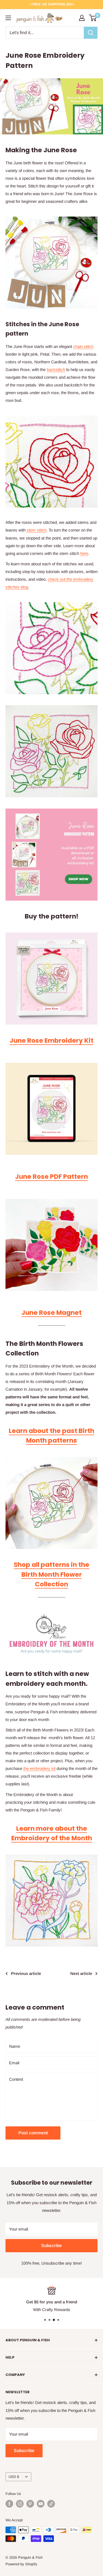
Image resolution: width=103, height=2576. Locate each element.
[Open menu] (8, 18)
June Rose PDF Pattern (51, 1177)
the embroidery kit (39, 1768)
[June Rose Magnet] (51, 1245)
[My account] (82, 18)
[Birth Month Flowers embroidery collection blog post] (51, 1503)
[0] (93, 18)
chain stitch (83, 346)
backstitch (56, 370)
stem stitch (37, 530)
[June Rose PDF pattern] (51, 1109)
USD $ (14, 2477)
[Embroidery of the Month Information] (51, 1635)
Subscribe (51, 2246)
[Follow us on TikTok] (51, 2504)
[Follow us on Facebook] (9, 2504)
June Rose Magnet (51, 1313)
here (84, 553)
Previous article (26, 1973)
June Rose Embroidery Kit (51, 1041)
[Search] (91, 33)
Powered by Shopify (21, 2564)
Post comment (33, 2133)
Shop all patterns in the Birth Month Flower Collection (51, 1574)
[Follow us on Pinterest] (30, 2504)
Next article (81, 1973)
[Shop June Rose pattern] (51, 855)
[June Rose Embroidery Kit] (51, 263)
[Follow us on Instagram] (20, 2504)
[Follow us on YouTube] (41, 2504)
